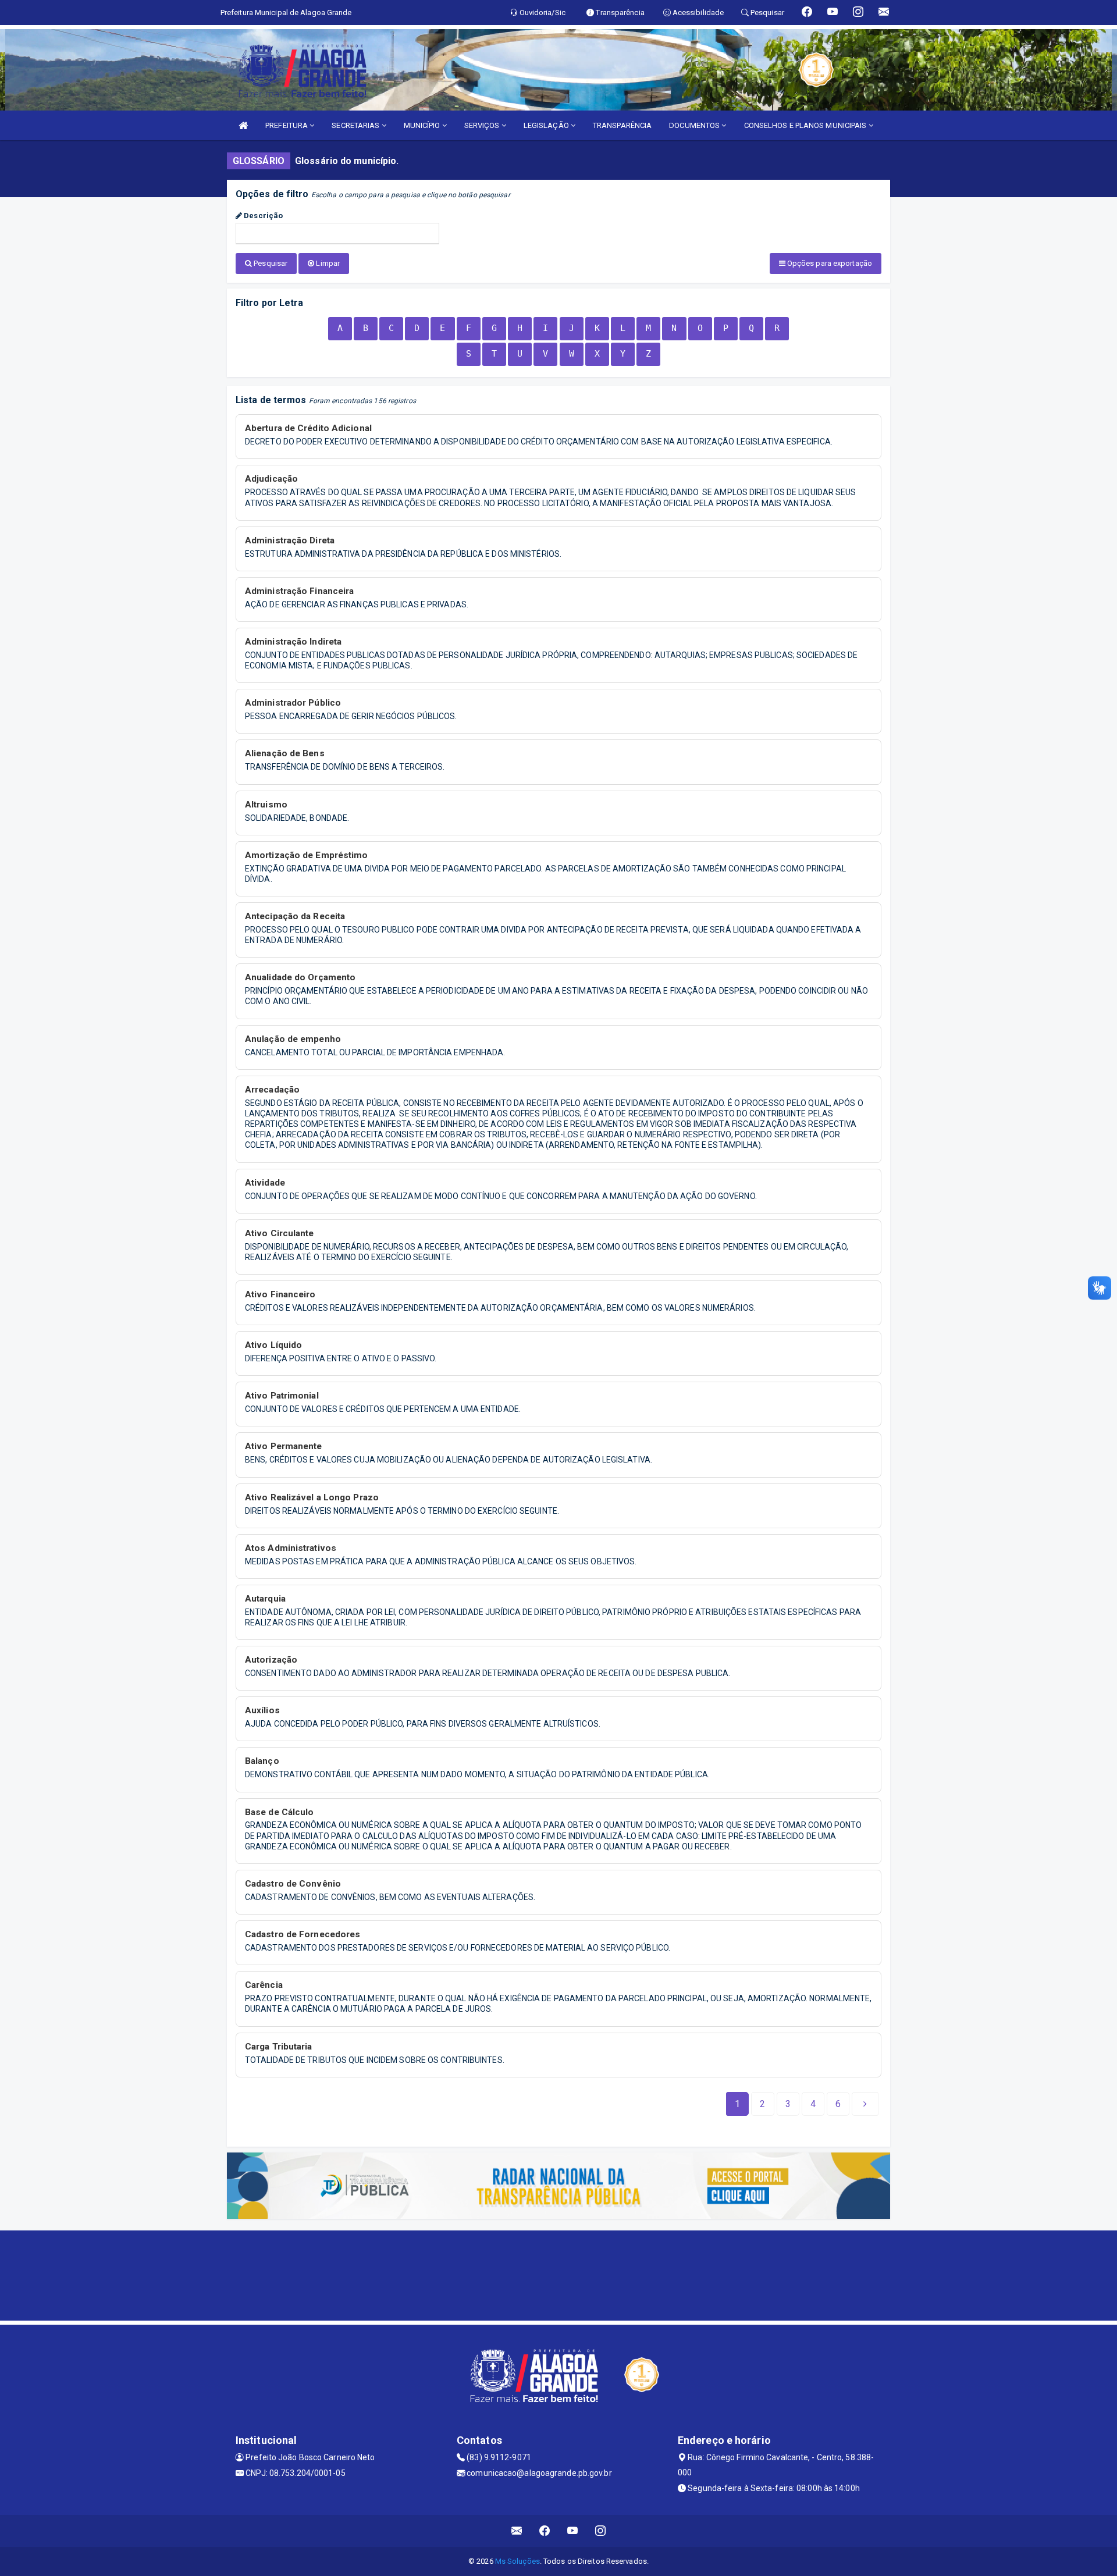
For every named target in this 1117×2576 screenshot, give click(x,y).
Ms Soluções (517, 2561)
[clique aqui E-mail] (517, 2531)
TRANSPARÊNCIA (622, 125)
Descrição (262, 216)
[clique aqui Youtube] (573, 2531)
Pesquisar (270, 263)
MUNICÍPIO (423, 125)
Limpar (327, 263)
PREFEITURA (287, 125)
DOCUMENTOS (695, 125)
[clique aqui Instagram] (601, 2531)
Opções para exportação (829, 263)
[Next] (865, 2104)
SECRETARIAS (356, 125)
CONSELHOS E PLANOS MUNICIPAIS (806, 125)
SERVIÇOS (483, 125)
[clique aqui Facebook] (545, 2531)
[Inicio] (243, 125)
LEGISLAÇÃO (547, 125)
